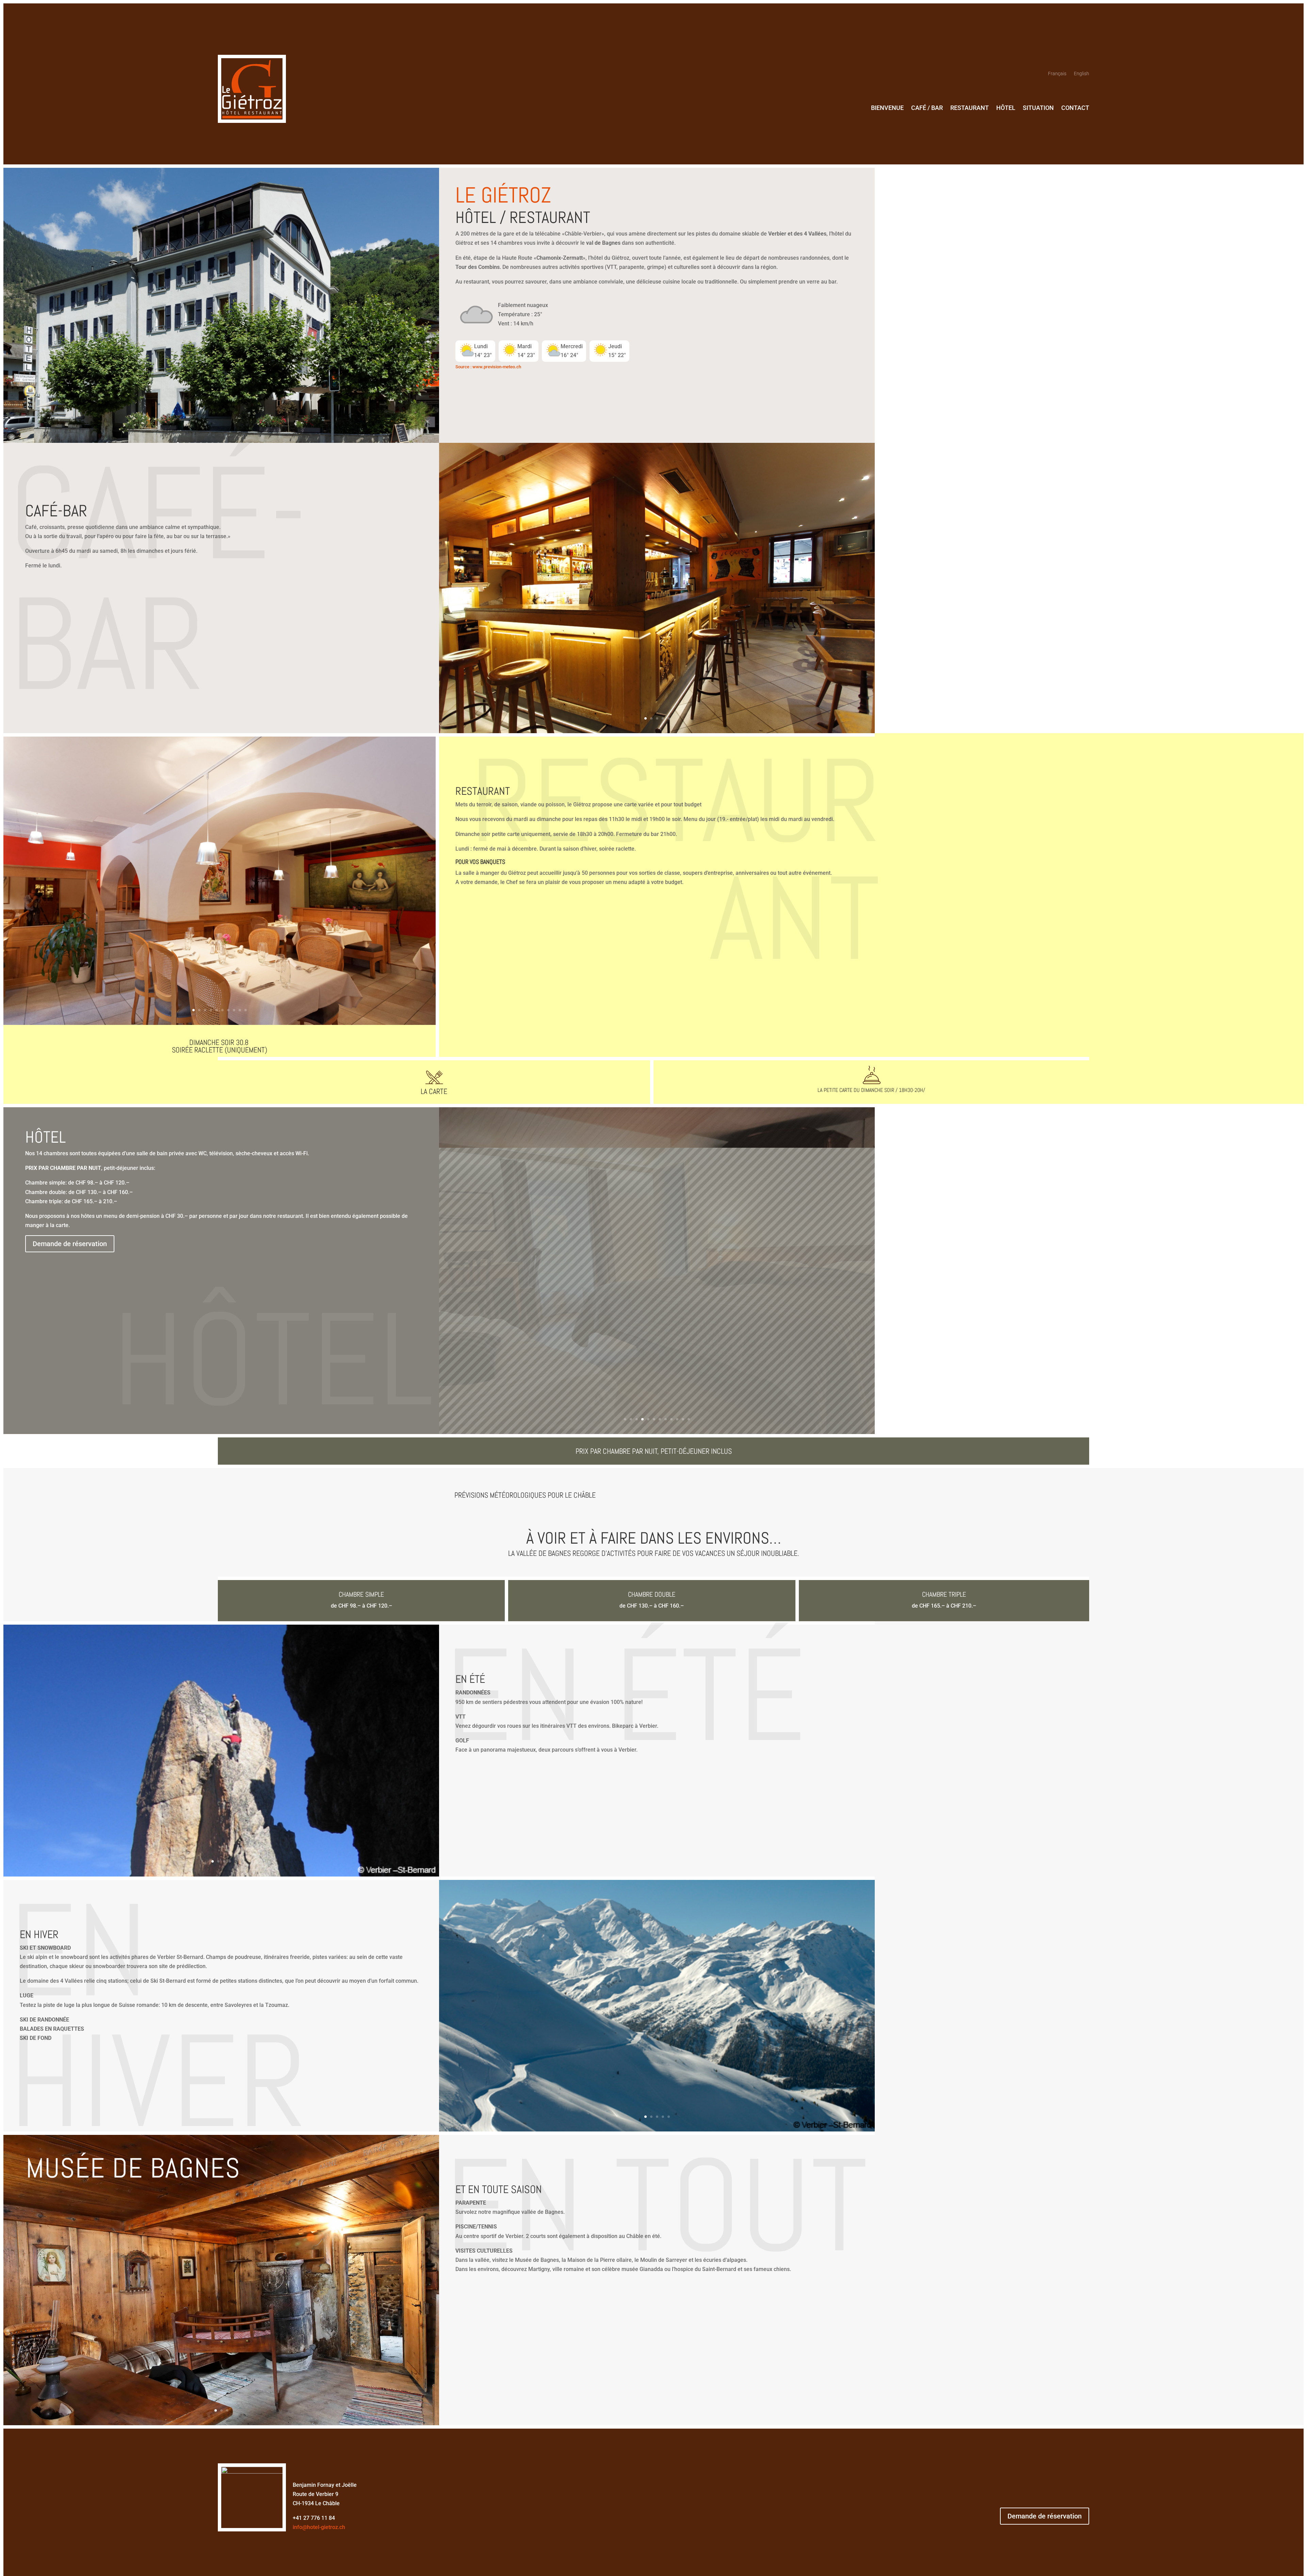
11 (683, 1289)
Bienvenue (887, 108)
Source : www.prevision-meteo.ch (488, 367)
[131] (221, 1744)
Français (1057, 74)
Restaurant (970, 108)
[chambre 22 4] (657, 1301)
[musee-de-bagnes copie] (221, 2293)
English (1082, 74)
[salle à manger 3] (220, 1023)
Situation (1038, 108)
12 (689, 1289)
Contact (1075, 108)
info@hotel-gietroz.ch (319, 2396)
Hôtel (1006, 108)
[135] (657, 1999)
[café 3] (657, 731)
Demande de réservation (1045, 2385)
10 (246, 1010)
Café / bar (927, 108)
